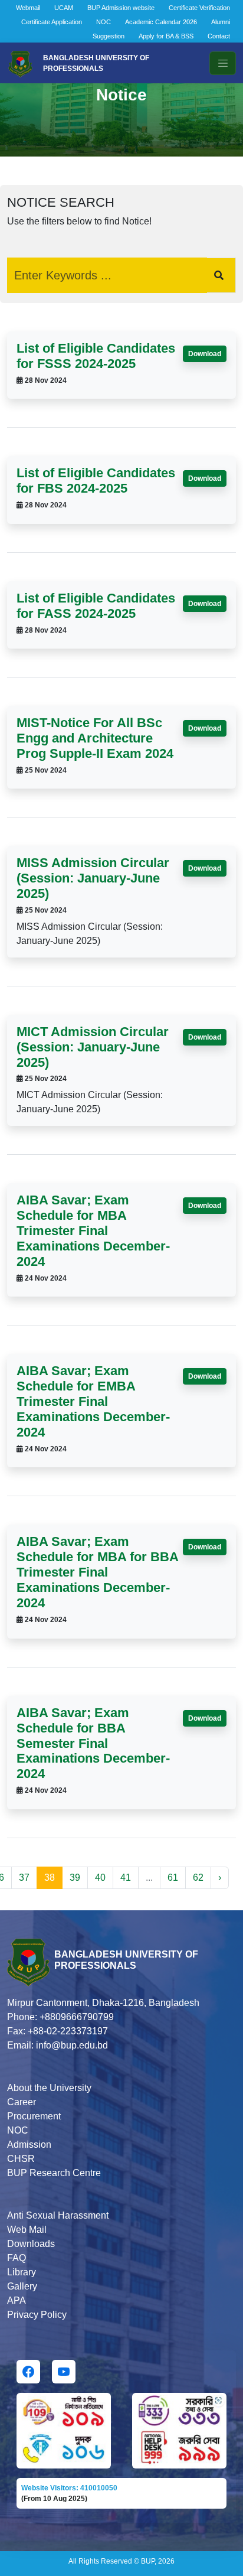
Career (22, 2102)
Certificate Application (52, 22)
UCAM (64, 8)
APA (17, 2300)
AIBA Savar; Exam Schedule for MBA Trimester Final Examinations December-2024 (93, 1231)
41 (126, 1878)
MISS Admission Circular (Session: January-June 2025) (93, 878)
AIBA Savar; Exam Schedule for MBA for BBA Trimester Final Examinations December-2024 (97, 1572)
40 (100, 1878)
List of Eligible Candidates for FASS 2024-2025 (96, 606)
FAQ (17, 2258)
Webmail (28, 8)
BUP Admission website (121, 8)
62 (198, 1878)
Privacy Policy (37, 2315)
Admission (29, 2145)
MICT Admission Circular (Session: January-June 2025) (93, 1047)
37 (24, 1878)
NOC (104, 22)
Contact (219, 36)
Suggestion (109, 36)
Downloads (31, 2244)
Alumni (221, 22)
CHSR (21, 2159)
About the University (49, 2088)
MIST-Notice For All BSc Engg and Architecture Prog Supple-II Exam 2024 (95, 738)
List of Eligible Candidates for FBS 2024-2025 (96, 481)
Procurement (34, 2116)
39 (75, 1878)
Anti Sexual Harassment (58, 2215)
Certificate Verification (199, 8)
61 (173, 1878)
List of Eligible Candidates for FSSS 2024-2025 (96, 356)
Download (205, 354)
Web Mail (27, 2230)
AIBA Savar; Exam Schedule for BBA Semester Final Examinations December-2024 (93, 1743)
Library (22, 2272)
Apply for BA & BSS (166, 36)
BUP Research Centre (54, 2173)
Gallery (22, 2286)
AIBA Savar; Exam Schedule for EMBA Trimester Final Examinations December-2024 (93, 1401)
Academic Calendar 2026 (161, 22)
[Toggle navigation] (223, 63)
